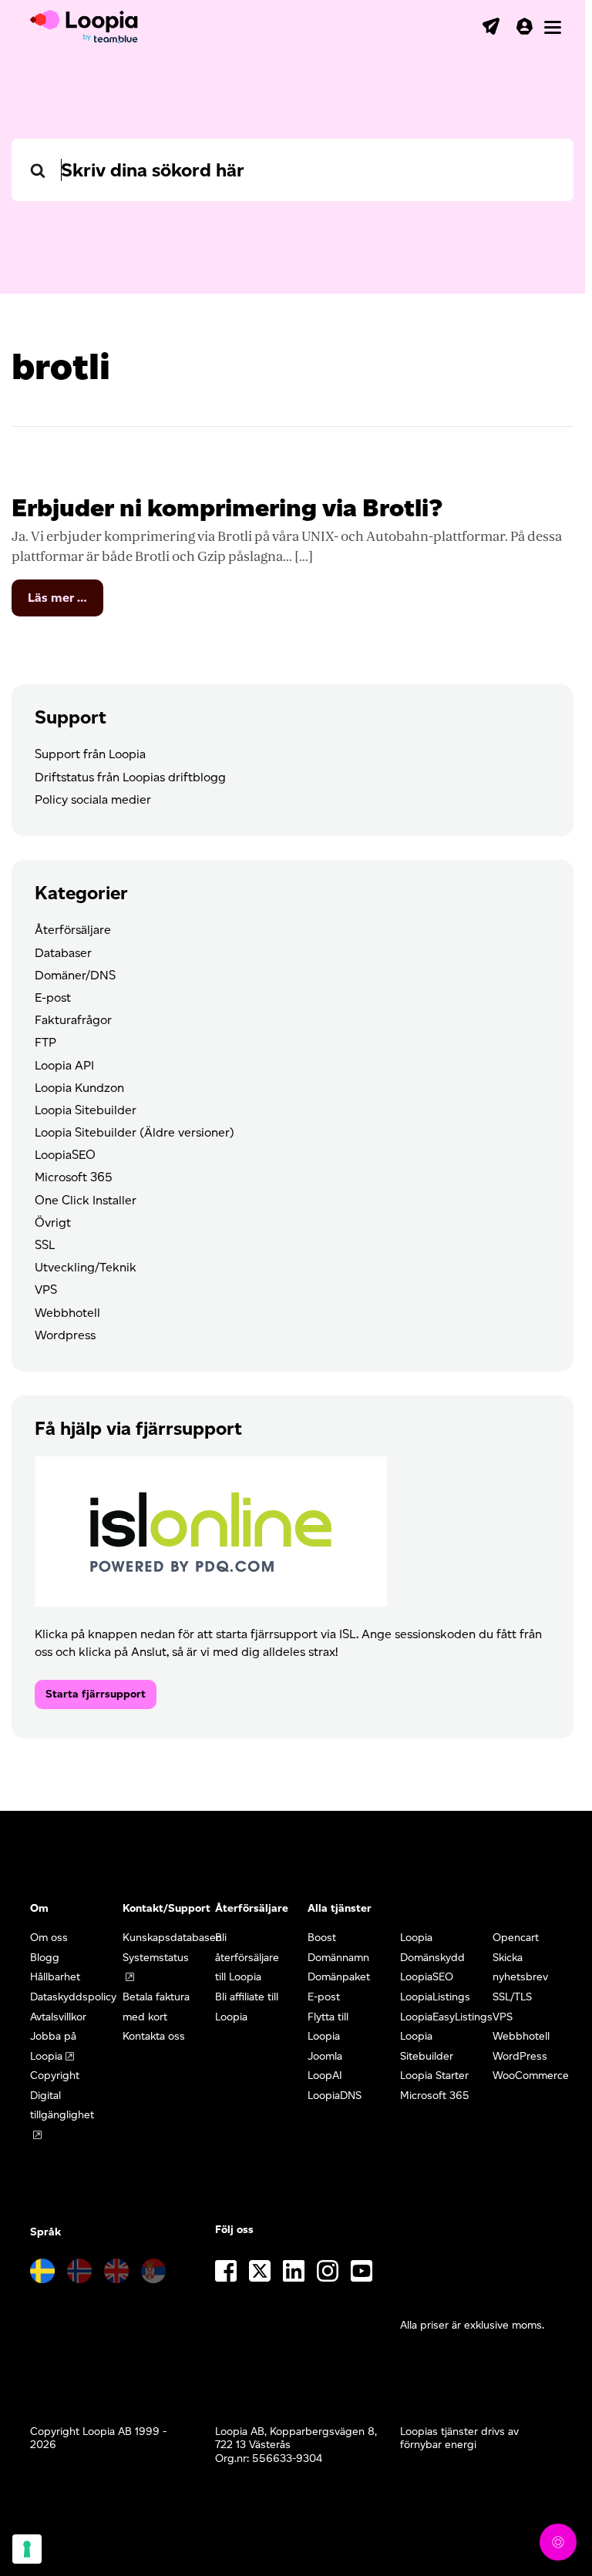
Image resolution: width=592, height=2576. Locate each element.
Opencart (516, 1938)
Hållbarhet (55, 1977)
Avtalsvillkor (58, 2017)
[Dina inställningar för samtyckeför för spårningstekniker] (27, 2549)
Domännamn (338, 1958)
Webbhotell (67, 1313)
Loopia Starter (434, 2076)
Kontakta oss (154, 2036)
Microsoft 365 (74, 1177)
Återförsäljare (73, 930)
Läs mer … (66, 603)
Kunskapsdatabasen (172, 1938)
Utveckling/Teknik (86, 1267)
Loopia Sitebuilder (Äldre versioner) (135, 1132)
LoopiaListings (435, 1997)
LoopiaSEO (65, 1155)
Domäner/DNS (75, 975)
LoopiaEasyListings (446, 2017)
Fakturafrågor (73, 1020)
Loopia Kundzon (79, 1088)
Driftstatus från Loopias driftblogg (130, 777)
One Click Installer (86, 1200)
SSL (45, 1245)
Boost (322, 1938)
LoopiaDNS (335, 2096)
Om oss (49, 1938)
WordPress (520, 2056)
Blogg (45, 1958)
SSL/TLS (512, 1997)
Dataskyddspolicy (73, 1997)
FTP (45, 1042)
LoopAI (325, 2076)
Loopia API (64, 1065)
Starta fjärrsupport (96, 1694)
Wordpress (65, 1335)
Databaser (63, 953)
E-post (53, 997)
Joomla (325, 2056)
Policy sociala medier (93, 799)
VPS (46, 1290)
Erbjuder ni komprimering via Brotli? (227, 507)
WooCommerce (531, 2076)
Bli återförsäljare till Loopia (247, 1957)
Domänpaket (339, 1977)
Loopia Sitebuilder (86, 1110)
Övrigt (53, 1223)
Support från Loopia (90, 754)
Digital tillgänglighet (62, 2106)
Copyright (55, 2076)
